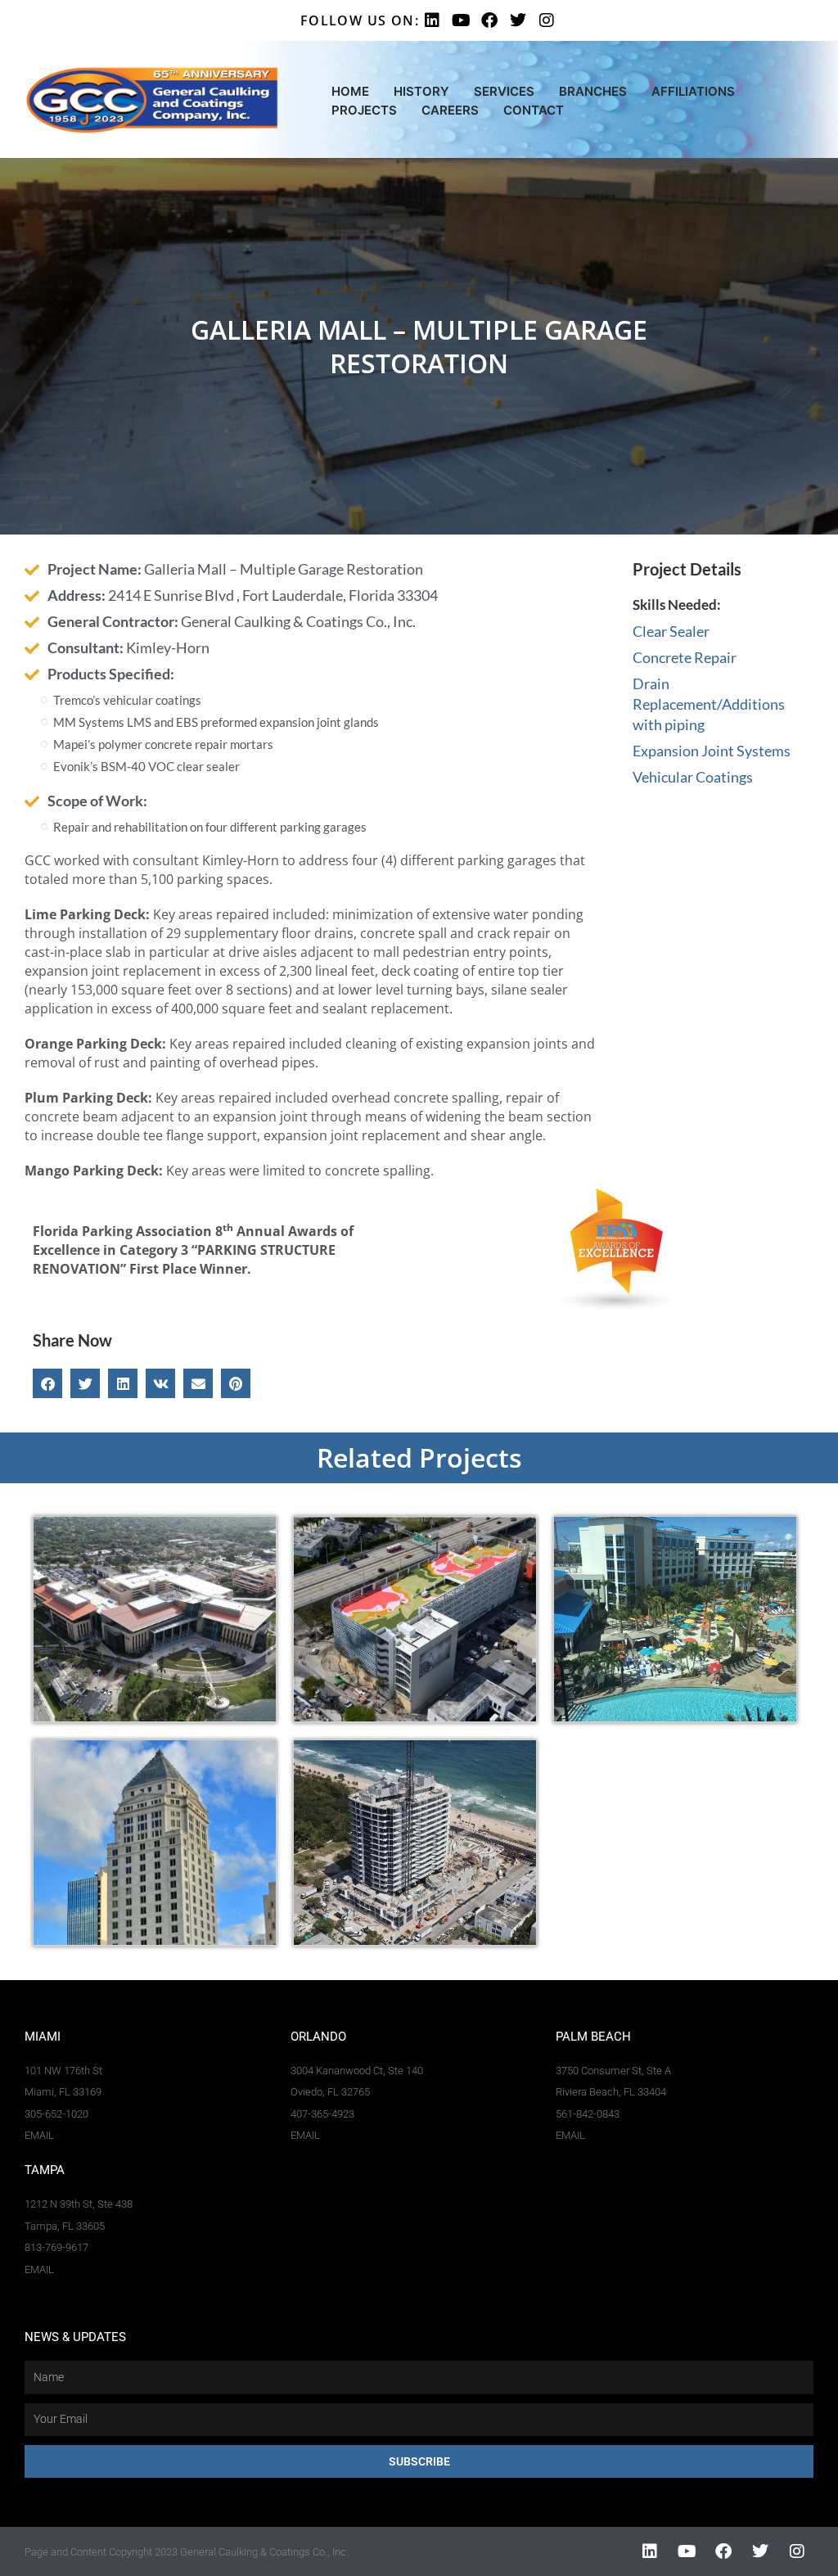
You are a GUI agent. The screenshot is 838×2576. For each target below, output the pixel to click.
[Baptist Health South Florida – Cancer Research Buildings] (155, 1619)
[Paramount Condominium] (415, 1843)
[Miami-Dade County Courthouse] (155, 1843)
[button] (47, 1383)
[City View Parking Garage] (415, 1619)
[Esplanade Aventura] (675, 1619)
